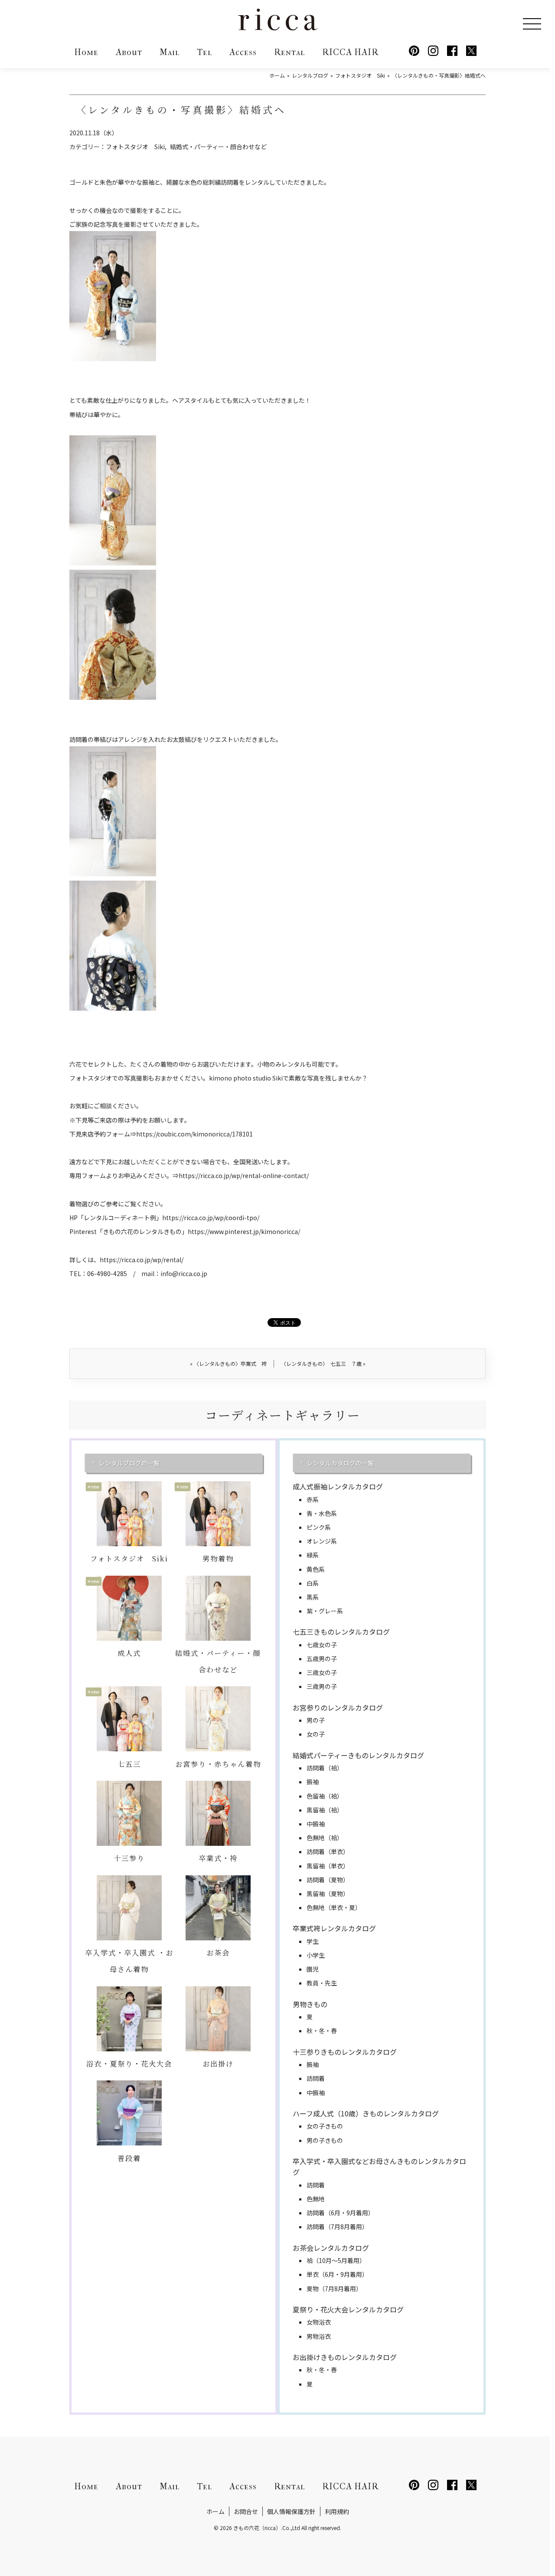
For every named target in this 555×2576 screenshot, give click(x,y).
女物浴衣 (319, 2322)
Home (86, 52)
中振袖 (316, 1824)
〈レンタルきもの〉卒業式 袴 (228, 1363)
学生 (313, 1941)
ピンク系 (319, 1527)
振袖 (313, 1782)
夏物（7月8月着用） (334, 2289)
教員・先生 (322, 1983)
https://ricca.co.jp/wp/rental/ (142, 1260)
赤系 (313, 1499)
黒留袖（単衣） (328, 1866)
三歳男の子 (322, 1686)
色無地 (316, 2199)
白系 (313, 1583)
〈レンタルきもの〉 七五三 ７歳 (323, 1363)
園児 (313, 1969)
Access (243, 52)
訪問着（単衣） (328, 1851)
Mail (170, 52)
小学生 (316, 1955)
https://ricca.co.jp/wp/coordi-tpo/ (211, 1218)
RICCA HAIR (350, 52)
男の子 (316, 1720)
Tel (204, 52)
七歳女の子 (322, 1645)
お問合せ (246, 2511)
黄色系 (316, 1569)
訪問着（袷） (325, 1768)
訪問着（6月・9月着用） (340, 2213)
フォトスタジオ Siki (135, 147)
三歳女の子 (322, 1672)
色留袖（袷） (325, 1796)
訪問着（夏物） (328, 1880)
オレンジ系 (322, 1541)
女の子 (316, 1734)
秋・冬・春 (322, 2031)
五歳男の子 (322, 1659)
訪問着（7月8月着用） (337, 2227)
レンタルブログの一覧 (129, 1463)
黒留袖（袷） (325, 1810)
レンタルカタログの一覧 (340, 1463)
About (129, 52)
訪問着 (316, 2078)
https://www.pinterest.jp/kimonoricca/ (244, 1231)
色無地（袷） (325, 1838)
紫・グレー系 (325, 1611)
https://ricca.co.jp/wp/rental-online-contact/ (244, 1175)
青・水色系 (322, 1513)
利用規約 (337, 2511)
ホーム (215, 2511)
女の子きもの (325, 2126)
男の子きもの (325, 2140)
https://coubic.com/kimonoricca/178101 (194, 1134)
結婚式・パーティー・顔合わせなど (218, 147)
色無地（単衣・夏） (334, 1907)
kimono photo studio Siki (246, 1078)
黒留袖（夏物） (328, 1894)
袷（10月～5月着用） (336, 2260)
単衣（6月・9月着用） (337, 2274)
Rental (289, 52)
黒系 (313, 1597)
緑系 (313, 1555)
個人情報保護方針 (291, 2511)
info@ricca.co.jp (184, 1273)
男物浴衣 (319, 2336)
